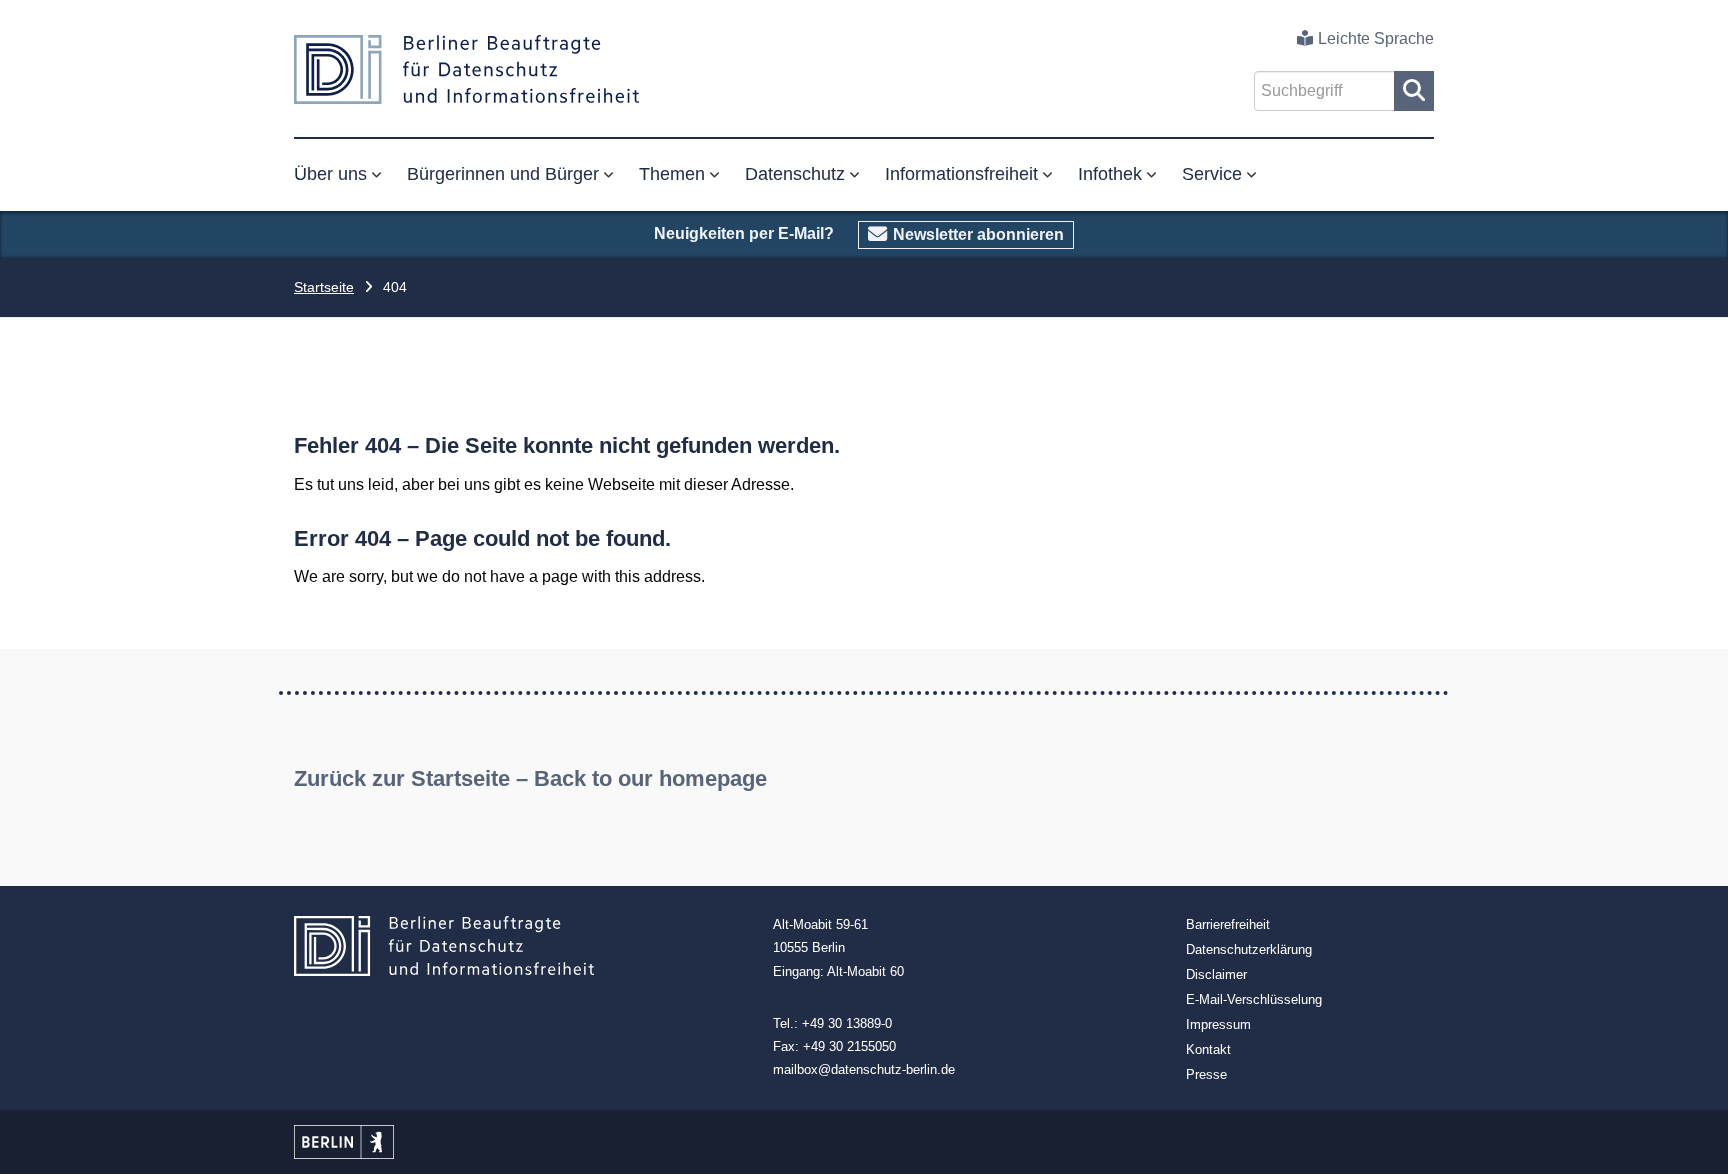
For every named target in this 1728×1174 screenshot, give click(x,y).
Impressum (1218, 1024)
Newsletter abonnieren (978, 234)
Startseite (324, 287)
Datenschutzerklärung (1249, 949)
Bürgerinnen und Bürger (503, 174)
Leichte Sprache (1376, 38)
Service (1212, 174)
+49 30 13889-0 (847, 1023)
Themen (672, 174)
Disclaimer (1216, 974)
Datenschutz (795, 174)
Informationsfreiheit (961, 174)
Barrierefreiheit (1228, 924)
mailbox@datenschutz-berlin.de (864, 1069)
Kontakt (1208, 1049)
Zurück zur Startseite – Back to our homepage (530, 778)
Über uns (330, 174)
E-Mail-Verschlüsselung (1254, 999)
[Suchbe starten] (1414, 91)
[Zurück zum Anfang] (1690, 1136)
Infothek (1110, 174)
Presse (1206, 1074)
